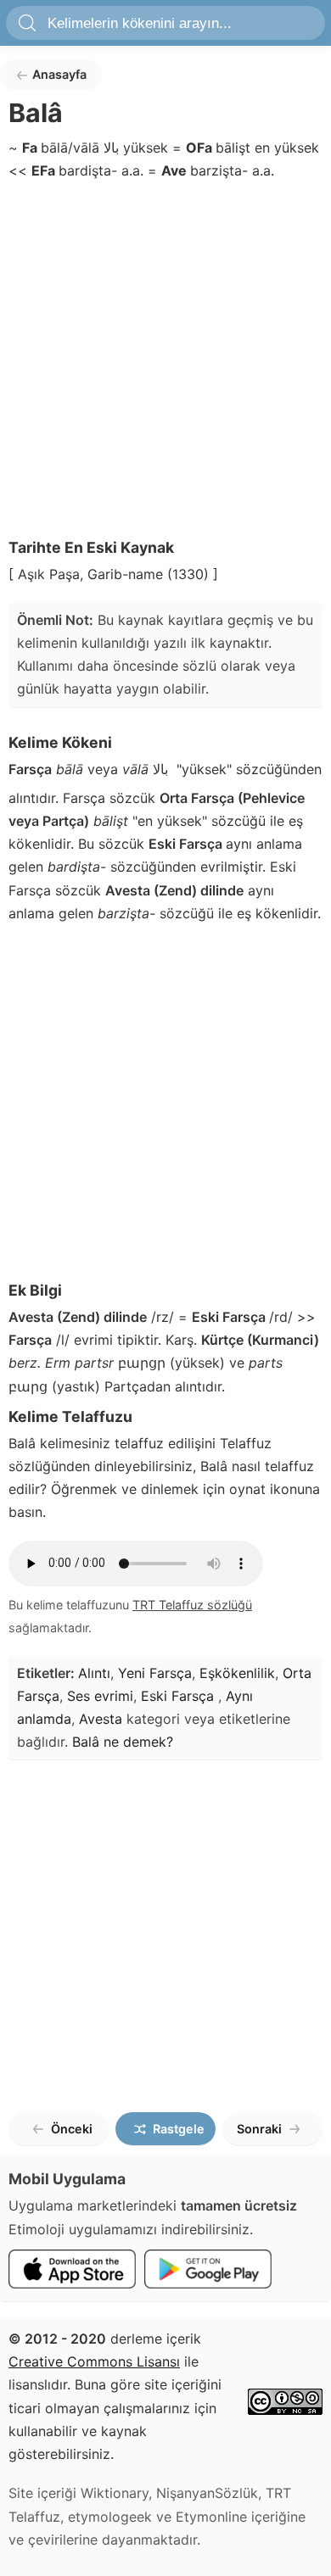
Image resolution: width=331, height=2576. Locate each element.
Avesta (101, 1719)
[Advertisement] (165, 364)
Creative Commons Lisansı (94, 2361)
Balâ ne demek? (123, 1742)
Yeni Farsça (155, 1673)
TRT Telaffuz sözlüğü (192, 1605)
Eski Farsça (180, 1696)
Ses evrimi (100, 1696)
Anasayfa (59, 74)
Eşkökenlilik (237, 1673)
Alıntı (94, 1673)
